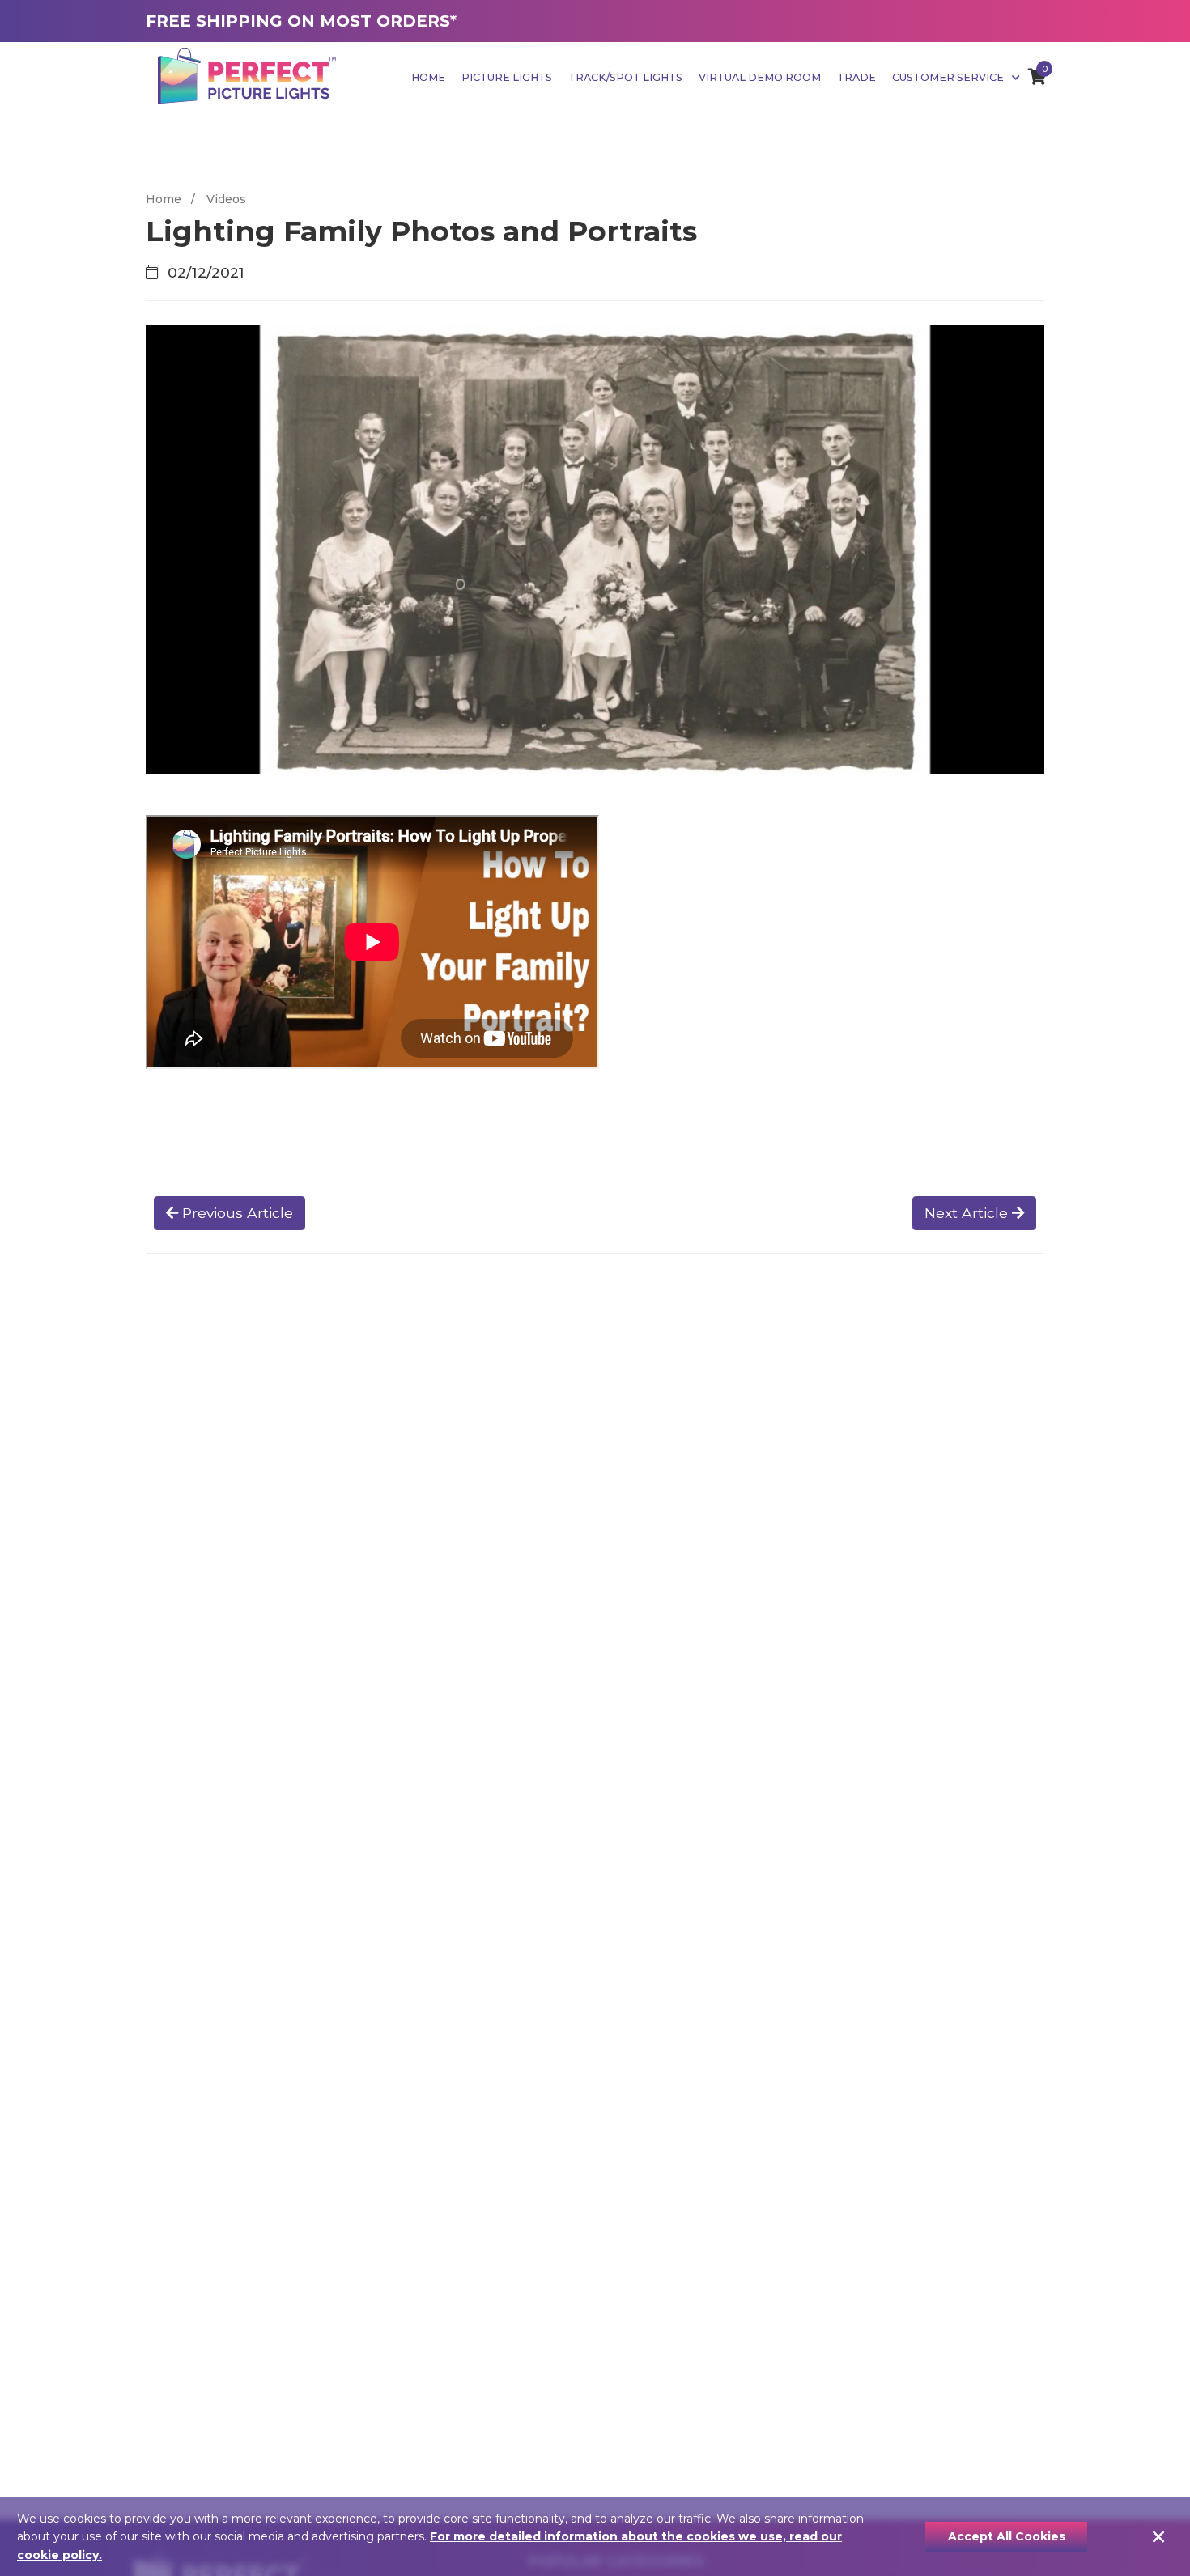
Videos (226, 199)
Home (428, 77)
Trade (856, 77)
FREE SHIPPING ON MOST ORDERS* (301, 21)
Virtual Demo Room (760, 77)
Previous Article (236, 1213)
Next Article (968, 1213)
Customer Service (949, 77)
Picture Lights (507, 77)
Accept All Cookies (1007, 2536)
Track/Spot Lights (625, 77)
